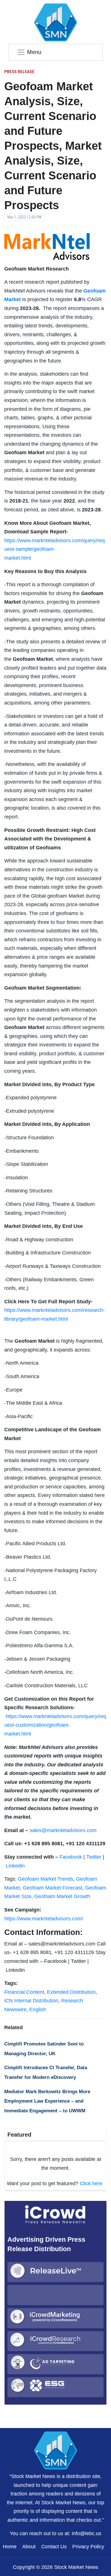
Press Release (19, 72)
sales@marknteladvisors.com (63, 1830)
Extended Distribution (71, 1992)
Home (10, 2547)
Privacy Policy (88, 2547)
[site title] (55, 2450)
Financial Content (24, 1992)
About (29, 2547)
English (38, 2009)
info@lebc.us (87, 2533)
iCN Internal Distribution (31, 2001)
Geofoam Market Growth (62, 1896)
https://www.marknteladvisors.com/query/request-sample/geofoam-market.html (55, 549)
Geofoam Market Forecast (53, 1888)
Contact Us (54, 2547)
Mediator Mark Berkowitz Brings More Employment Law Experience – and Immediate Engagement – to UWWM (47, 2101)
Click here (91, 2183)
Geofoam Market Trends (46, 1879)
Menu (34, 52)
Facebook (71, 1857)
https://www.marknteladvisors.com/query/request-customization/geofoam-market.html (55, 1725)
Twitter (94, 1857)
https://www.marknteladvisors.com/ (44, 1919)
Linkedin (15, 1866)
